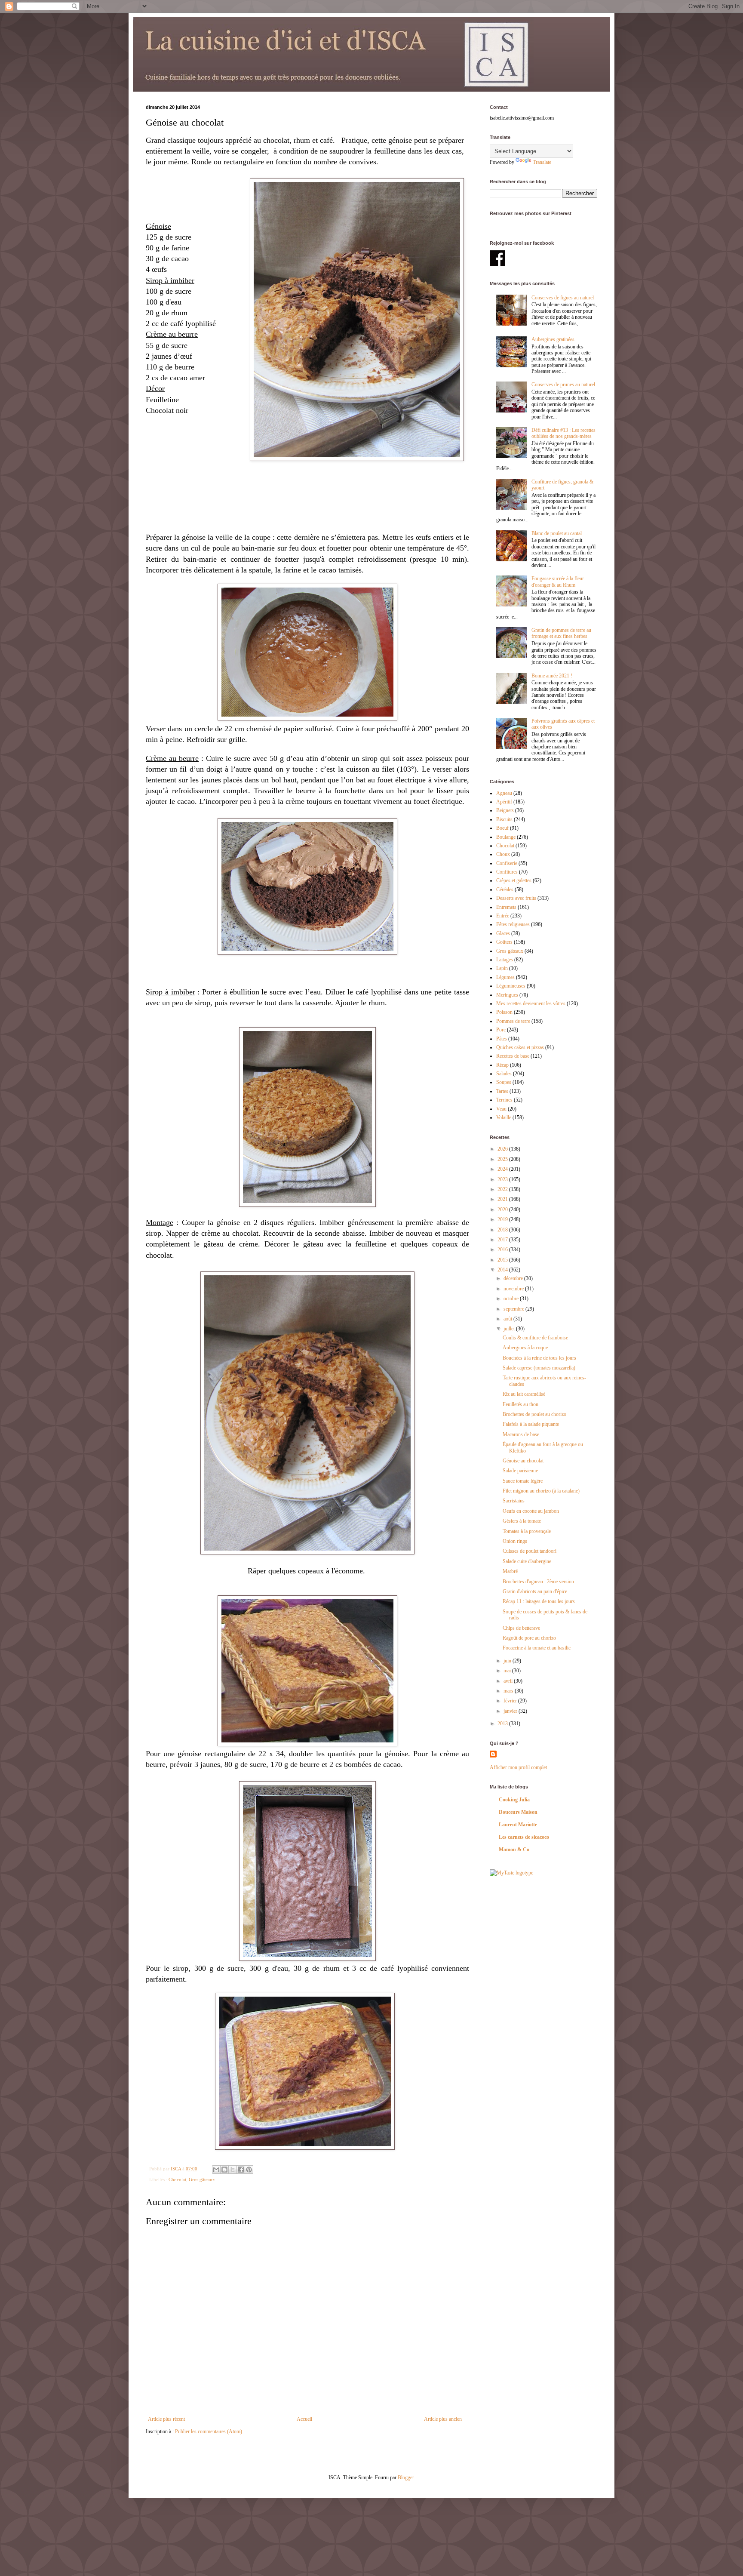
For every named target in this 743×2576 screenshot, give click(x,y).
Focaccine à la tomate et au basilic (537, 1648)
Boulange (506, 837)
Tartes (502, 1091)
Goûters (504, 942)
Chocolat (177, 2179)
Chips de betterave (521, 1628)
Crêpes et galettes (514, 880)
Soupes (504, 1082)
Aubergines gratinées (553, 339)
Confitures (507, 872)
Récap (502, 1065)
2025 (503, 1159)
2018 (503, 1230)
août (508, 1319)
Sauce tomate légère (523, 1481)
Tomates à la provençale (527, 1531)
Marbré (510, 1571)
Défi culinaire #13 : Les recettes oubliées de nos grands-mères (563, 433)
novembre (514, 1289)
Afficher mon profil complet (518, 1767)
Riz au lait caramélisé (524, 1394)
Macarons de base (521, 1434)
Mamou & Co (514, 1850)
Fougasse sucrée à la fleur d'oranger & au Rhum (558, 582)
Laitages (505, 960)
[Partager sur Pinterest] (249, 2170)
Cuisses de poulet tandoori (530, 1551)
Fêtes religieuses (513, 924)
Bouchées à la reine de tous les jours (539, 1358)
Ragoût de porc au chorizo (529, 1638)
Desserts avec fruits (516, 898)
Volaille (504, 1117)
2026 (503, 1149)
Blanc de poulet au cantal (557, 533)
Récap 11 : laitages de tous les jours (539, 1601)
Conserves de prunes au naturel (563, 385)
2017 (503, 1240)
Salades (504, 1074)
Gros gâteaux (202, 2179)
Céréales (505, 889)
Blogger (406, 2478)
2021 (503, 1199)
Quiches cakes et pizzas (520, 1047)
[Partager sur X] (233, 2170)
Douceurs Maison (518, 1812)
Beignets (505, 810)
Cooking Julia (514, 1800)
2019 (503, 1219)
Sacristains (514, 1501)
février (511, 1701)
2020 (503, 1210)
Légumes (505, 977)
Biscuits (504, 819)
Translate (542, 162)
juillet (510, 1329)
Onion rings (515, 1541)
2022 (503, 1189)
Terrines (504, 1100)
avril (509, 1681)
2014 (503, 1270)
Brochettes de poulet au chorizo (534, 1414)
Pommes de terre (513, 1021)
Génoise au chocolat (523, 1461)
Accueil (304, 2419)
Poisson (504, 1012)
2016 (503, 1250)
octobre (512, 1299)
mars (509, 1691)
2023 (503, 1179)
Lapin (502, 968)
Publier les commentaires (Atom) (209, 2431)
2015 (503, 1260)
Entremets (506, 907)
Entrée (503, 916)
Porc (501, 1030)
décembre (514, 1278)
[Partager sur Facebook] (241, 2170)
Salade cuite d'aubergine (527, 1561)
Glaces (503, 933)
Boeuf (502, 828)
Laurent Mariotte (518, 1825)
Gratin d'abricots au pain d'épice (535, 1591)
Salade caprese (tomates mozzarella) (539, 1368)
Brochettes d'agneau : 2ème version (538, 1582)
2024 (503, 1169)
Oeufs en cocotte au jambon (531, 1511)
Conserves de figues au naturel (563, 298)
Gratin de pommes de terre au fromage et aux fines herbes (561, 633)
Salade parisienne (520, 1471)
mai (508, 1671)
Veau (501, 1109)
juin (508, 1661)
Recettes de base (513, 1056)
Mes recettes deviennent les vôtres (531, 1003)
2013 (503, 1723)
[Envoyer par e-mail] (216, 2170)
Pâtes (502, 1039)
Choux (503, 854)
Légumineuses (511, 986)
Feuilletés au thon (520, 1404)
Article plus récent (166, 2419)
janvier (511, 1711)
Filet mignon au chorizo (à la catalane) (541, 1491)
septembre (514, 1309)
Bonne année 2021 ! (552, 676)
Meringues (507, 995)
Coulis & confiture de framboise (535, 1338)
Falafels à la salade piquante (531, 1424)
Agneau (504, 793)
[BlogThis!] (224, 2170)
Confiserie (507, 863)
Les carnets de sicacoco (524, 1837)
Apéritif (504, 802)
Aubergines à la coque (525, 1348)
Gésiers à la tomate (522, 1521)
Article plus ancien (443, 2419)
